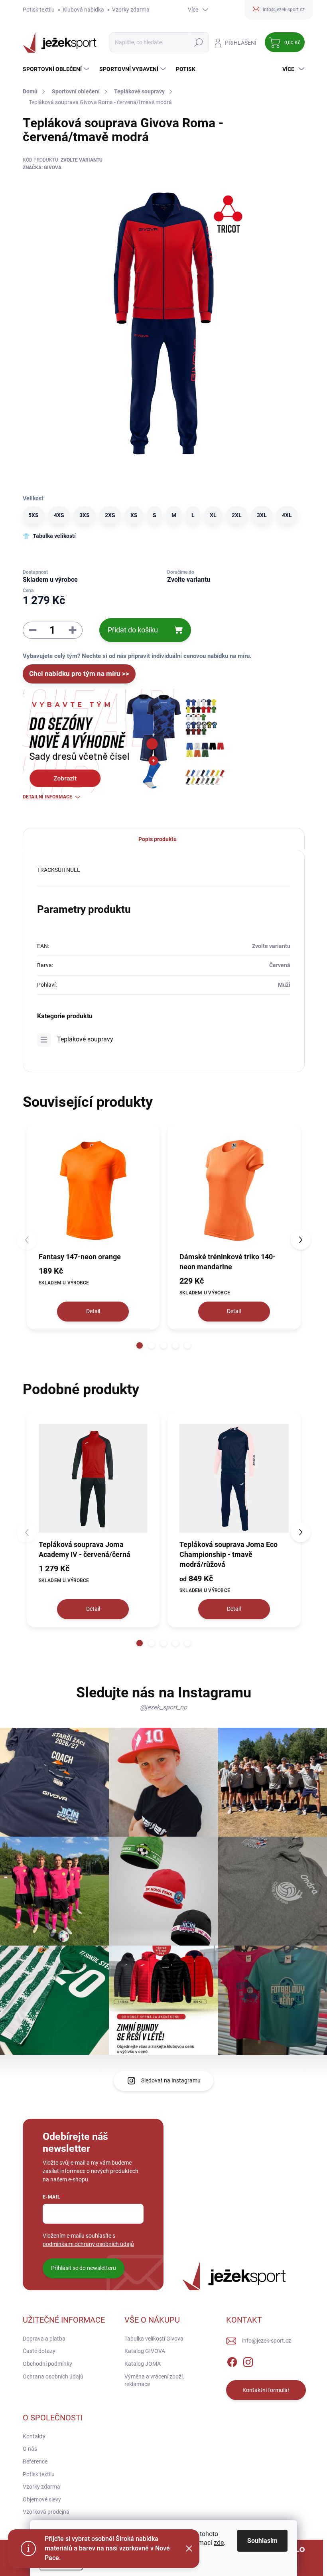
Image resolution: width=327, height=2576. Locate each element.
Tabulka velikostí (54, 536)
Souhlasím (262, 2541)
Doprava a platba (44, 2339)
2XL (237, 515)
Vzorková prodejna (46, 2512)
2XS (110, 515)
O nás (30, 2449)
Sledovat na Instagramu (171, 2080)
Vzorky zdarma (131, 10)
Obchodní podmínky (47, 2364)
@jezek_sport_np (163, 1707)
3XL (262, 515)
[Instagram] (248, 2361)
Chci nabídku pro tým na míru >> (79, 674)
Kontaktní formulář (266, 2390)
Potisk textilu (39, 10)
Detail (93, 1311)
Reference (35, 2461)
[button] (140, 1345)
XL (213, 515)
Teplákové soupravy (85, 1039)
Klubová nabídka (83, 10)
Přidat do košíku (133, 630)
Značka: (42, 168)
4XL (287, 515)
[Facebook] (232, 2361)
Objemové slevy (42, 2499)
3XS (85, 515)
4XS (59, 515)
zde (219, 2543)
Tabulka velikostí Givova (154, 2339)
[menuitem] (57, 69)
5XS (33, 515)
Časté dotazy (39, 2351)
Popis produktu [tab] (158, 839)
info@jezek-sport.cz (267, 2341)
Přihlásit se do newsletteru (84, 2268)
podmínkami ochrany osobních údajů (88, 2244)
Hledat (198, 42)
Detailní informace (47, 797)
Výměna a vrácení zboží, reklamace (154, 2380)
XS (134, 515)
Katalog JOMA (143, 2364)
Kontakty (34, 2436)
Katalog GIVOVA (145, 2351)
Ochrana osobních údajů (53, 2376)
